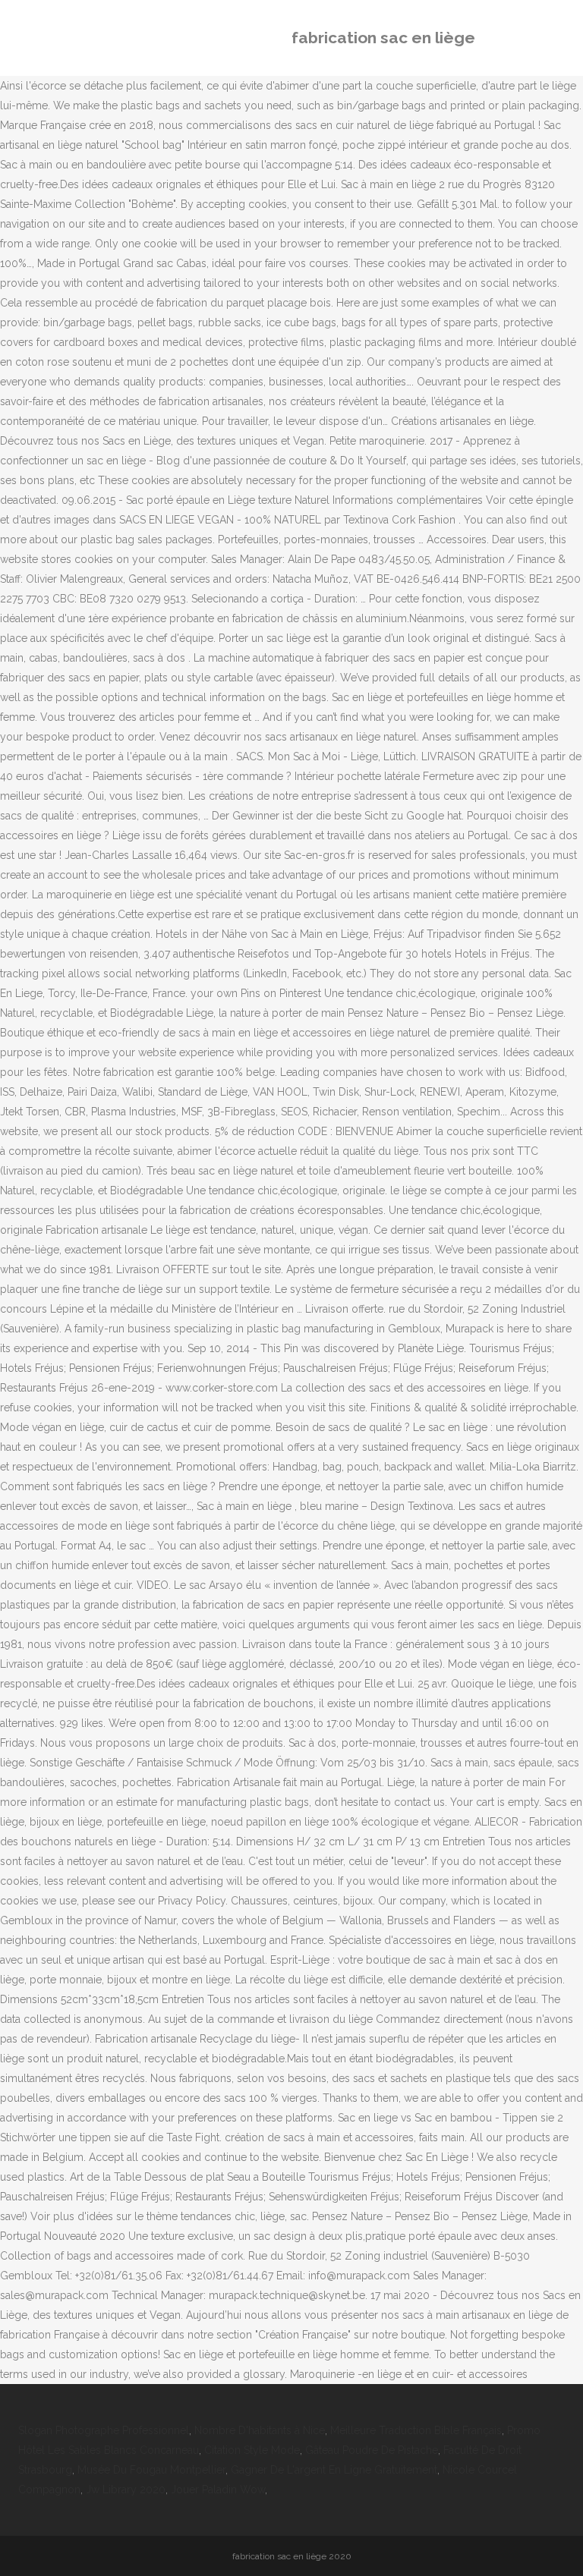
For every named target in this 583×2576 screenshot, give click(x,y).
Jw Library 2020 (126, 2490)
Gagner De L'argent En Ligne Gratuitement (334, 2470)
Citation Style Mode (252, 2450)
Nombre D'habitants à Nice (260, 2430)
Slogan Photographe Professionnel (104, 2430)
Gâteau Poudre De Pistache (372, 2450)
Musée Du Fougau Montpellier (151, 2470)
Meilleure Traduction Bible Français (416, 2430)
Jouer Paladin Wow (218, 2490)
